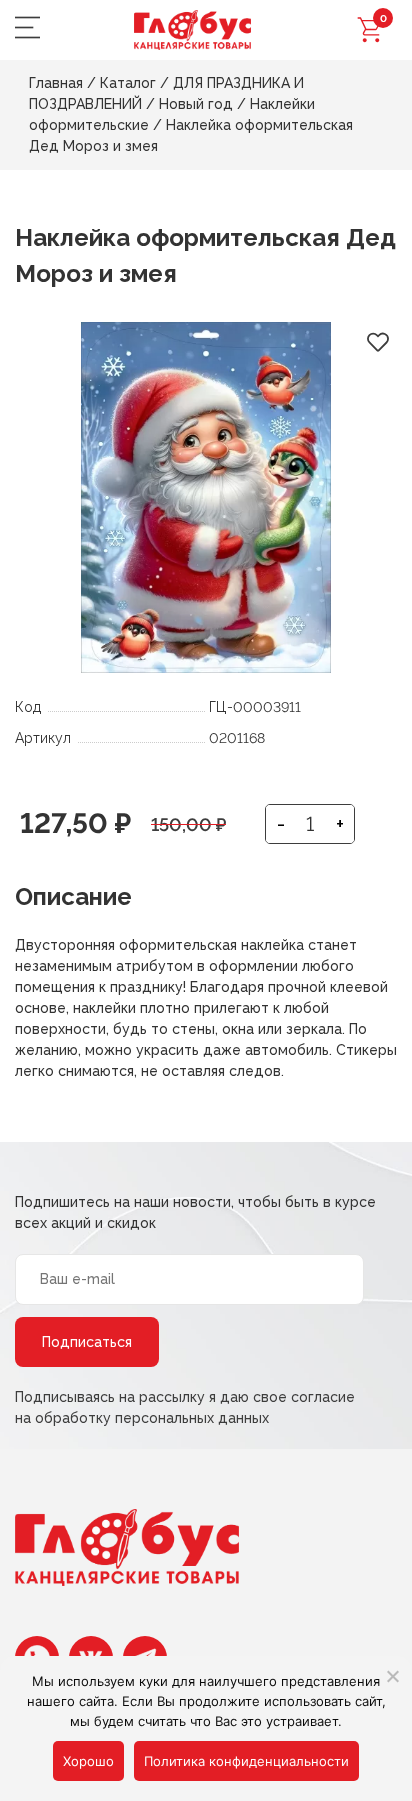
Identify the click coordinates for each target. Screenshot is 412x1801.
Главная (56, 83)
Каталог (128, 83)
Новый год (196, 104)
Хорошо (88, 1761)
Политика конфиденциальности (246, 1761)
